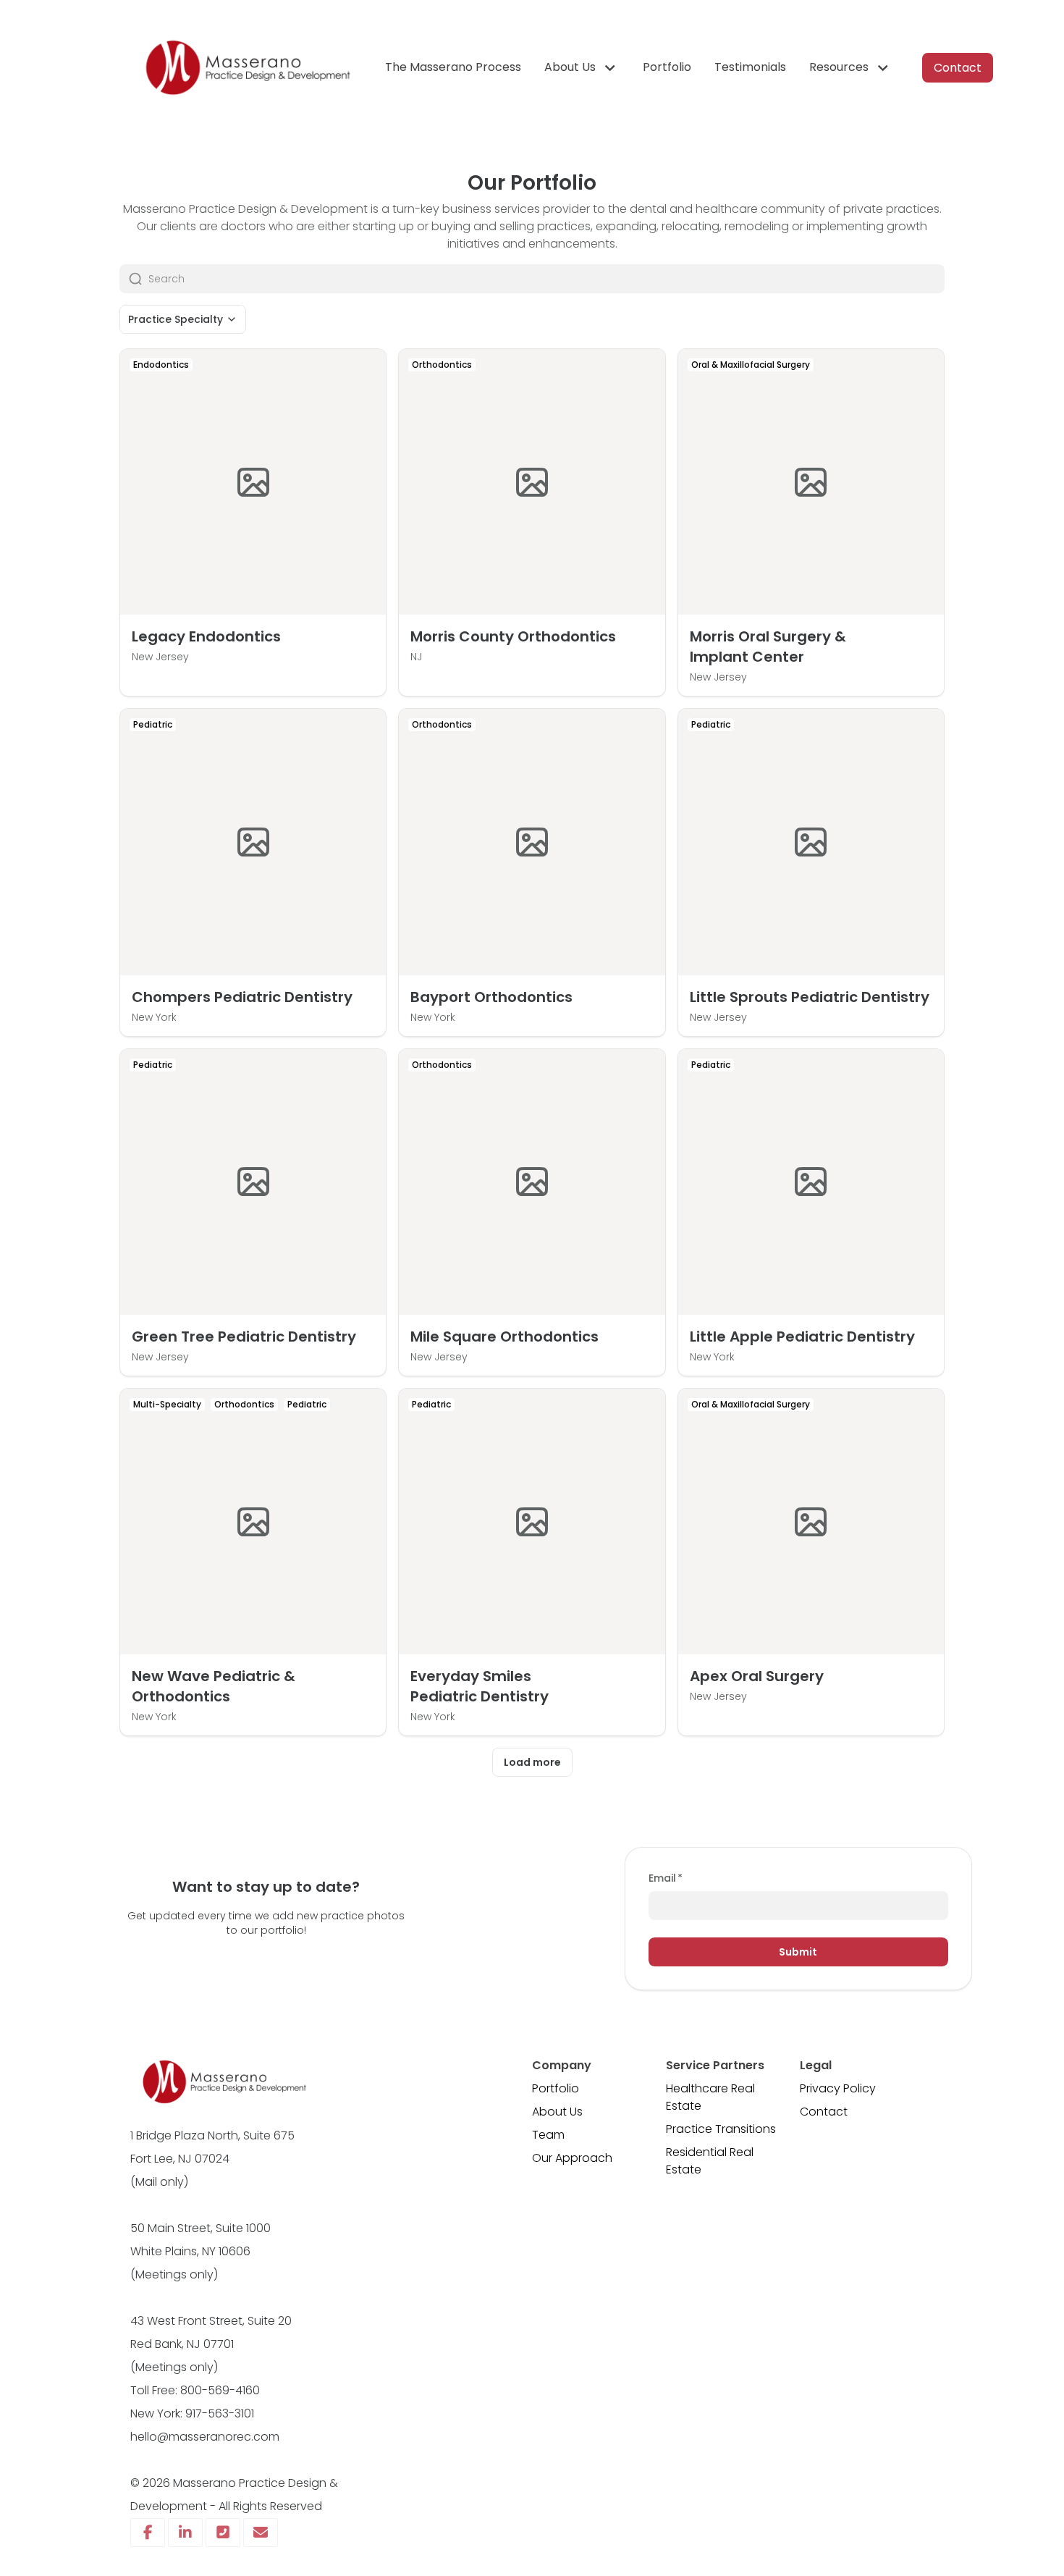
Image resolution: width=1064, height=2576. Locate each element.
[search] (546, 279)
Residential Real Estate (710, 2161)
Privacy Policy (838, 2088)
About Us (557, 2112)
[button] (582, 68)
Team (548, 2135)
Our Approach (572, 2158)
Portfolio (556, 2088)
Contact (824, 2112)
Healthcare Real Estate (710, 2097)
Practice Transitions (721, 2129)
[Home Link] (246, 68)
